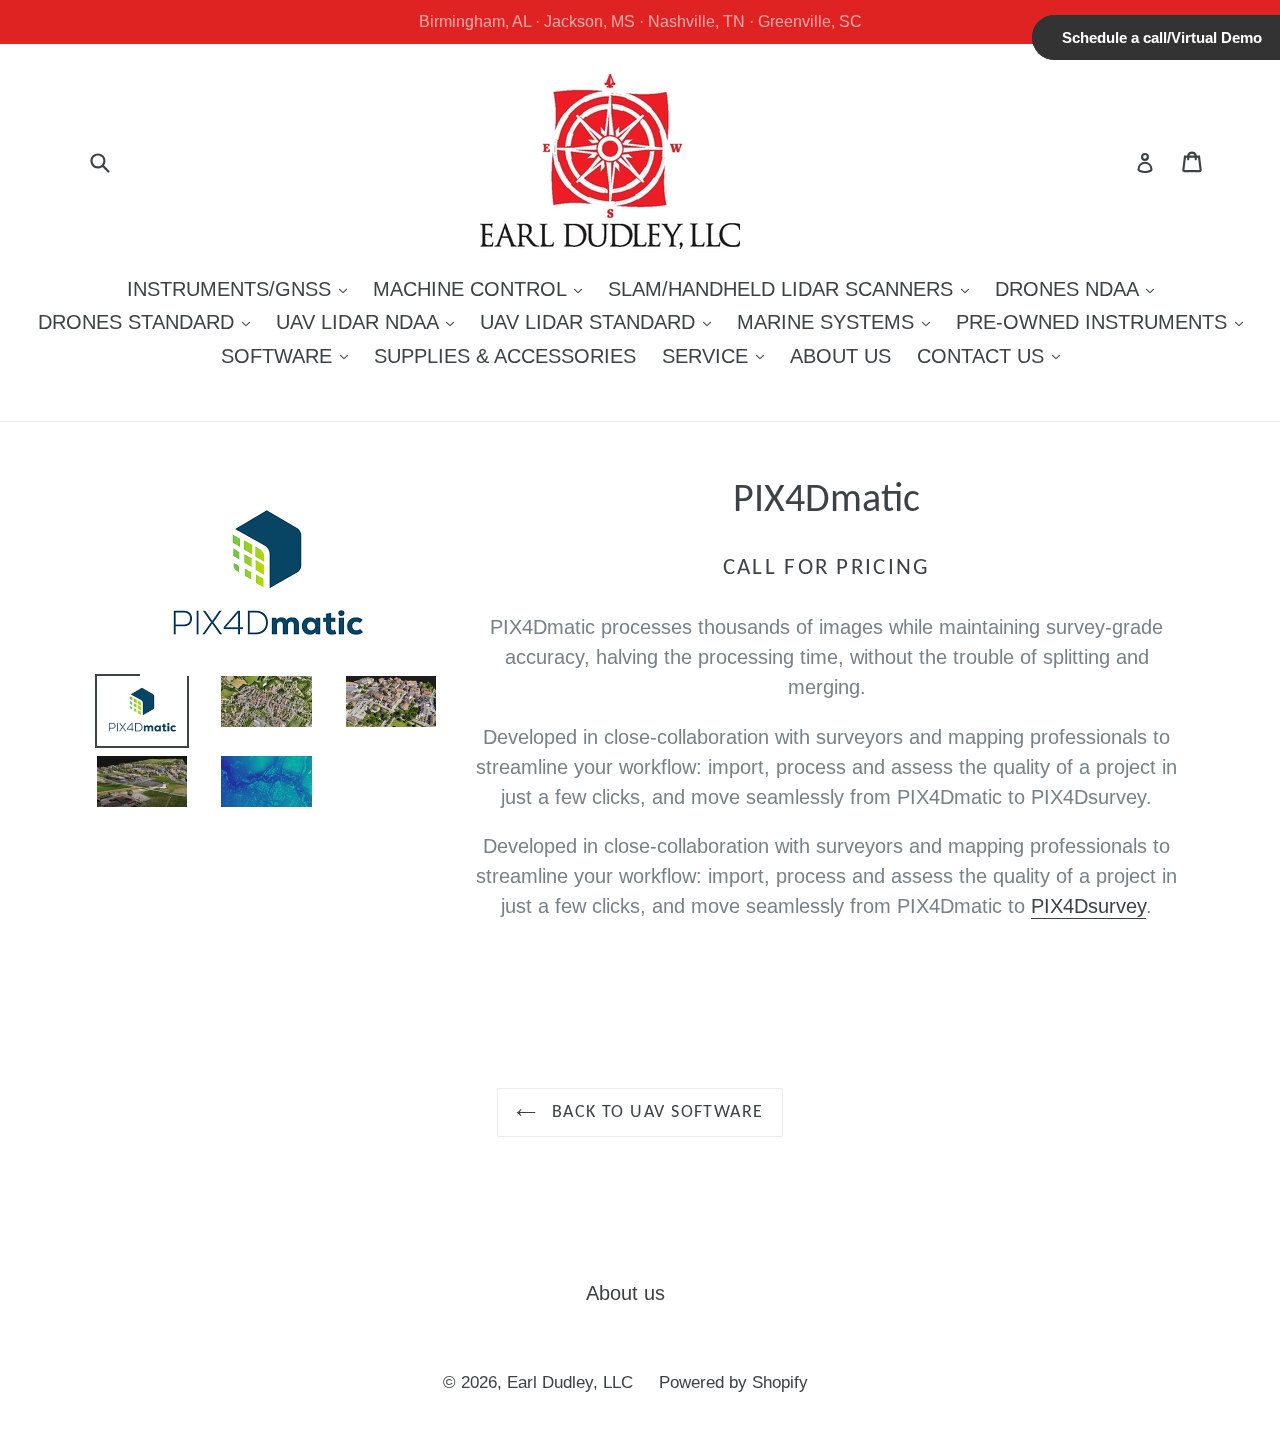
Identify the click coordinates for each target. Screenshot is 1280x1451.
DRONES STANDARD (149, 321)
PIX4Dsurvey (1088, 906)
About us (625, 1293)
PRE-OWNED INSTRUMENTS (1104, 321)
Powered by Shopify (733, 1382)
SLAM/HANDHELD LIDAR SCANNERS (793, 288)
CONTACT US (993, 355)
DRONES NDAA (1079, 288)
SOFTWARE (289, 355)
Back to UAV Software (654, 1112)
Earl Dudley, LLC (570, 1382)
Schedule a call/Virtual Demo (1162, 37)
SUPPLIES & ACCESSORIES (505, 356)
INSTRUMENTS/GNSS (242, 288)
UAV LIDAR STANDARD (600, 321)
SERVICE (718, 355)
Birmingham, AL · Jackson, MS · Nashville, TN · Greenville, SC (640, 21)
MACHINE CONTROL (482, 288)
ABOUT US (840, 356)
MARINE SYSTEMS (838, 321)
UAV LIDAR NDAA (370, 321)
